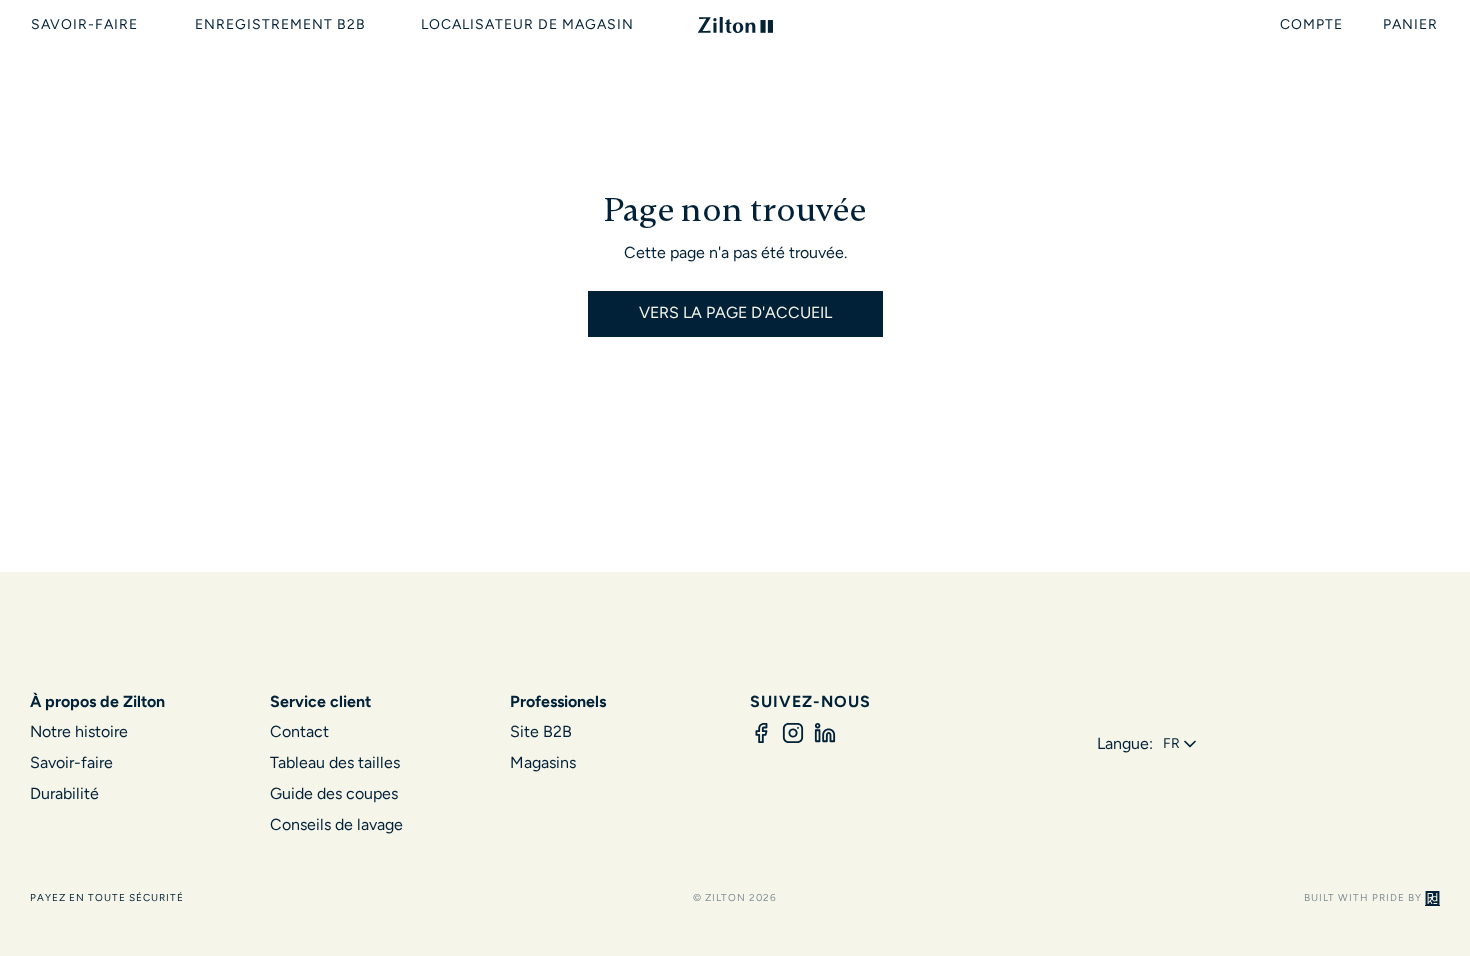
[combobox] (1181, 744)
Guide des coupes (334, 793)
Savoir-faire (71, 762)
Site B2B (541, 731)
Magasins (543, 762)
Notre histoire (79, 731)
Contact (299, 731)
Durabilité (64, 793)
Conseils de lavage (336, 824)
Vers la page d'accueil (735, 312)
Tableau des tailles (335, 762)
